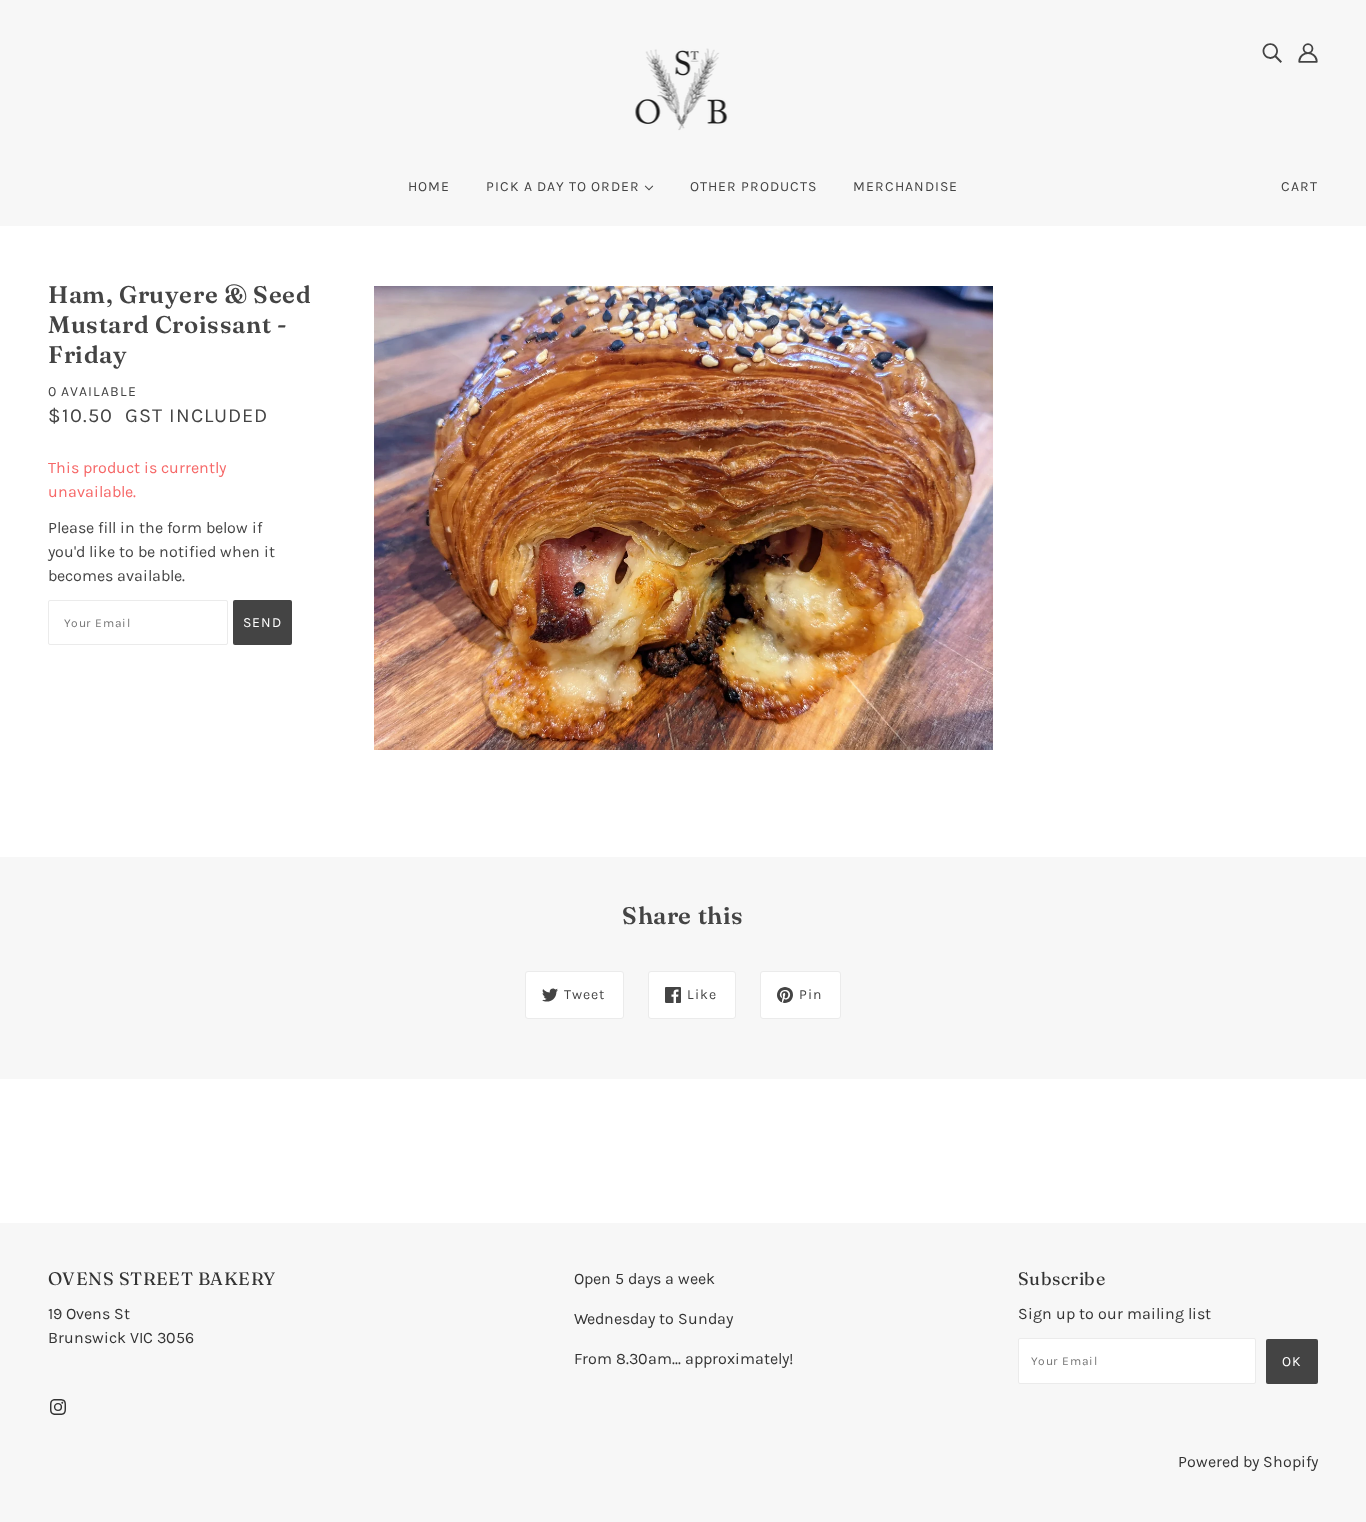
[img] (1272, 52)
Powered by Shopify (1248, 1461)
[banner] (683, 88)
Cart (1299, 186)
